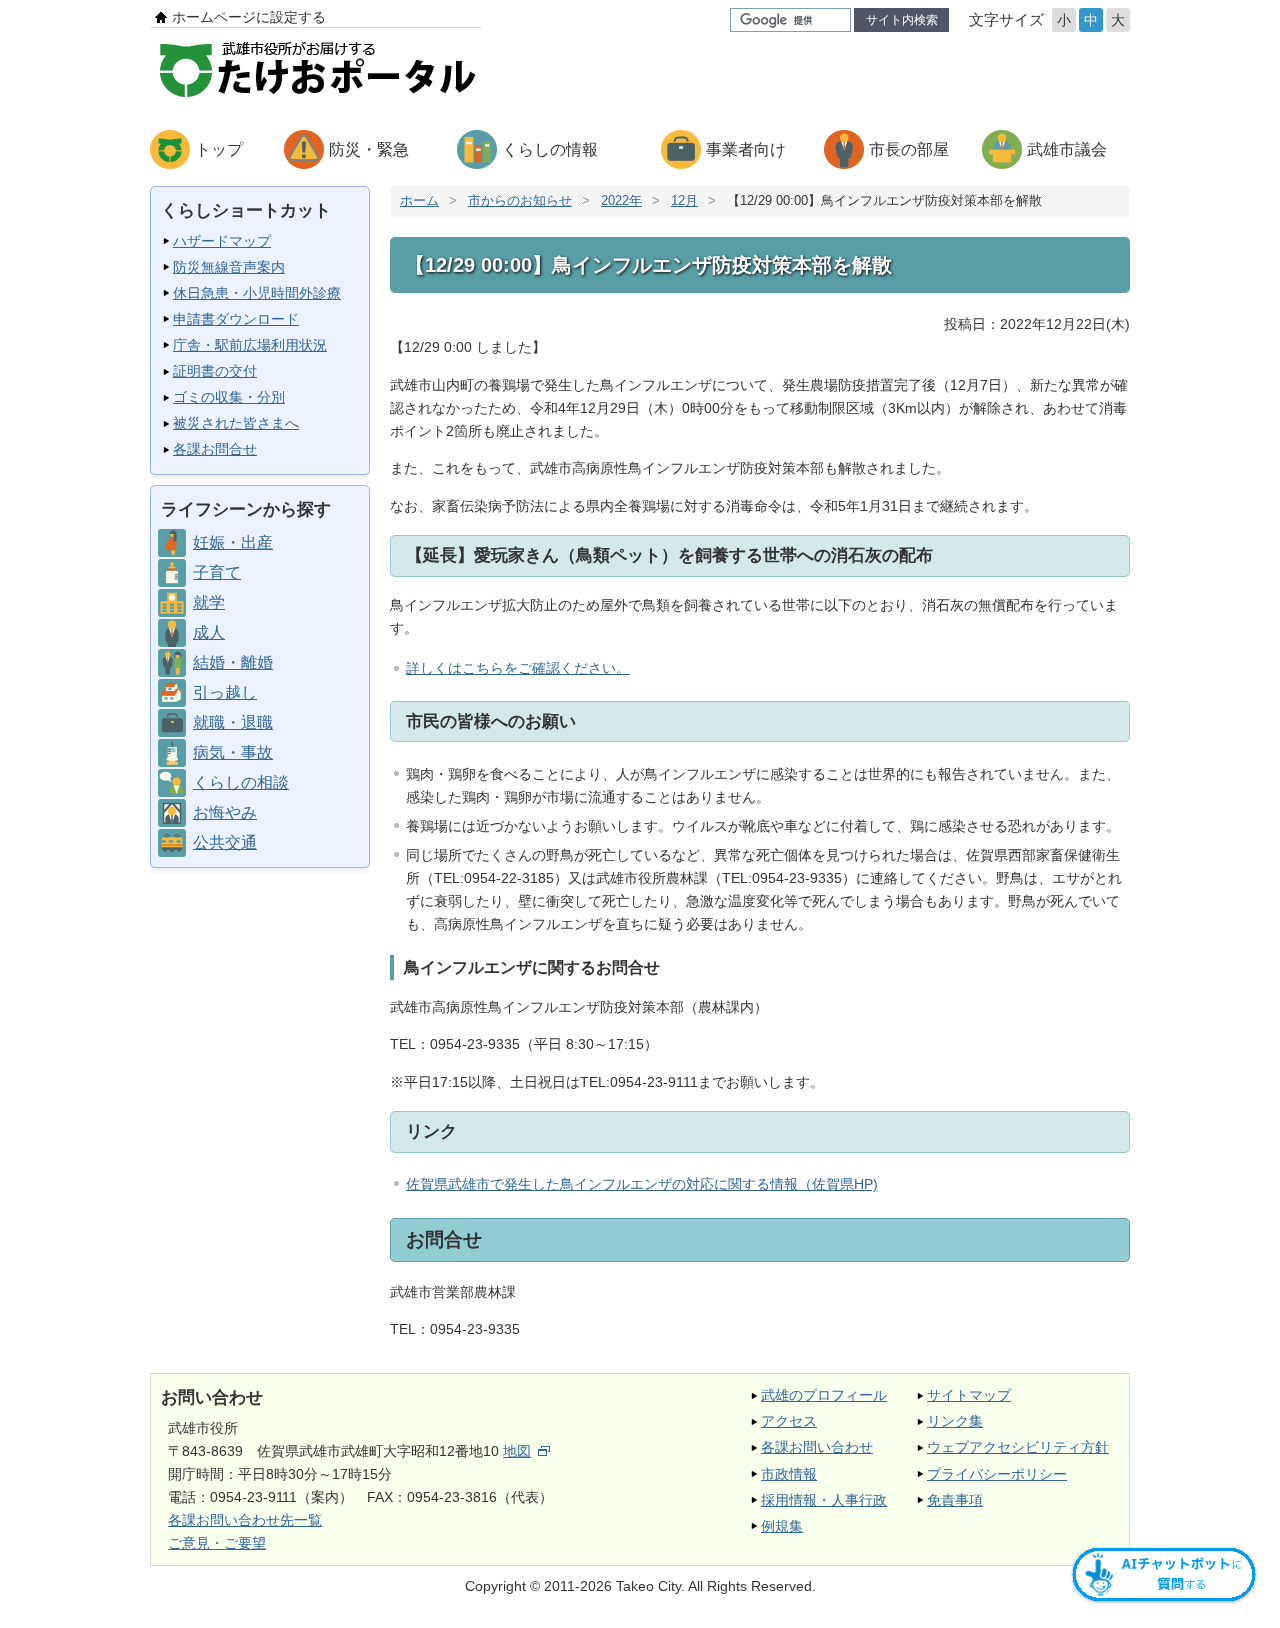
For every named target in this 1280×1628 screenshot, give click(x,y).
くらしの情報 (550, 149)
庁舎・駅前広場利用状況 (250, 345)
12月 (684, 200)
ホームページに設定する (249, 17)
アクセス (789, 1421)
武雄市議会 (1067, 149)
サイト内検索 (902, 20)
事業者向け (746, 149)
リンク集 (955, 1421)
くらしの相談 (241, 782)
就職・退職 (233, 722)
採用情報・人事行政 (824, 1500)
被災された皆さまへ (236, 423)
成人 (209, 632)
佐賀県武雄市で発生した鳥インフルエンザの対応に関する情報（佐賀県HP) (642, 1184)
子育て (217, 572)
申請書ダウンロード (236, 319)
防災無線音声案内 (229, 267)
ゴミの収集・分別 (229, 397)
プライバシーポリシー (997, 1474)
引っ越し (225, 692)
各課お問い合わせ (817, 1447)
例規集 (782, 1526)
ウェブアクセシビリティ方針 (1018, 1447)
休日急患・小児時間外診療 (257, 293)
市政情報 (789, 1474)
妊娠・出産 (233, 542)
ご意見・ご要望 (217, 1543)
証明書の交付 (215, 371)
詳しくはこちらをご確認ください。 (518, 668)
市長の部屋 (909, 149)
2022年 (621, 200)
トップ (219, 149)
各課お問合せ (215, 449)
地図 (517, 1451)
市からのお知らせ (520, 200)
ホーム (419, 200)
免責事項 (955, 1500)
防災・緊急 (369, 149)
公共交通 (225, 842)
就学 (209, 602)
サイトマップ (969, 1395)
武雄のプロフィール (824, 1395)
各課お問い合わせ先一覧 (245, 1520)
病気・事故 (233, 752)
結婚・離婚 (233, 662)
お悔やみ (225, 812)
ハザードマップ (222, 241)
